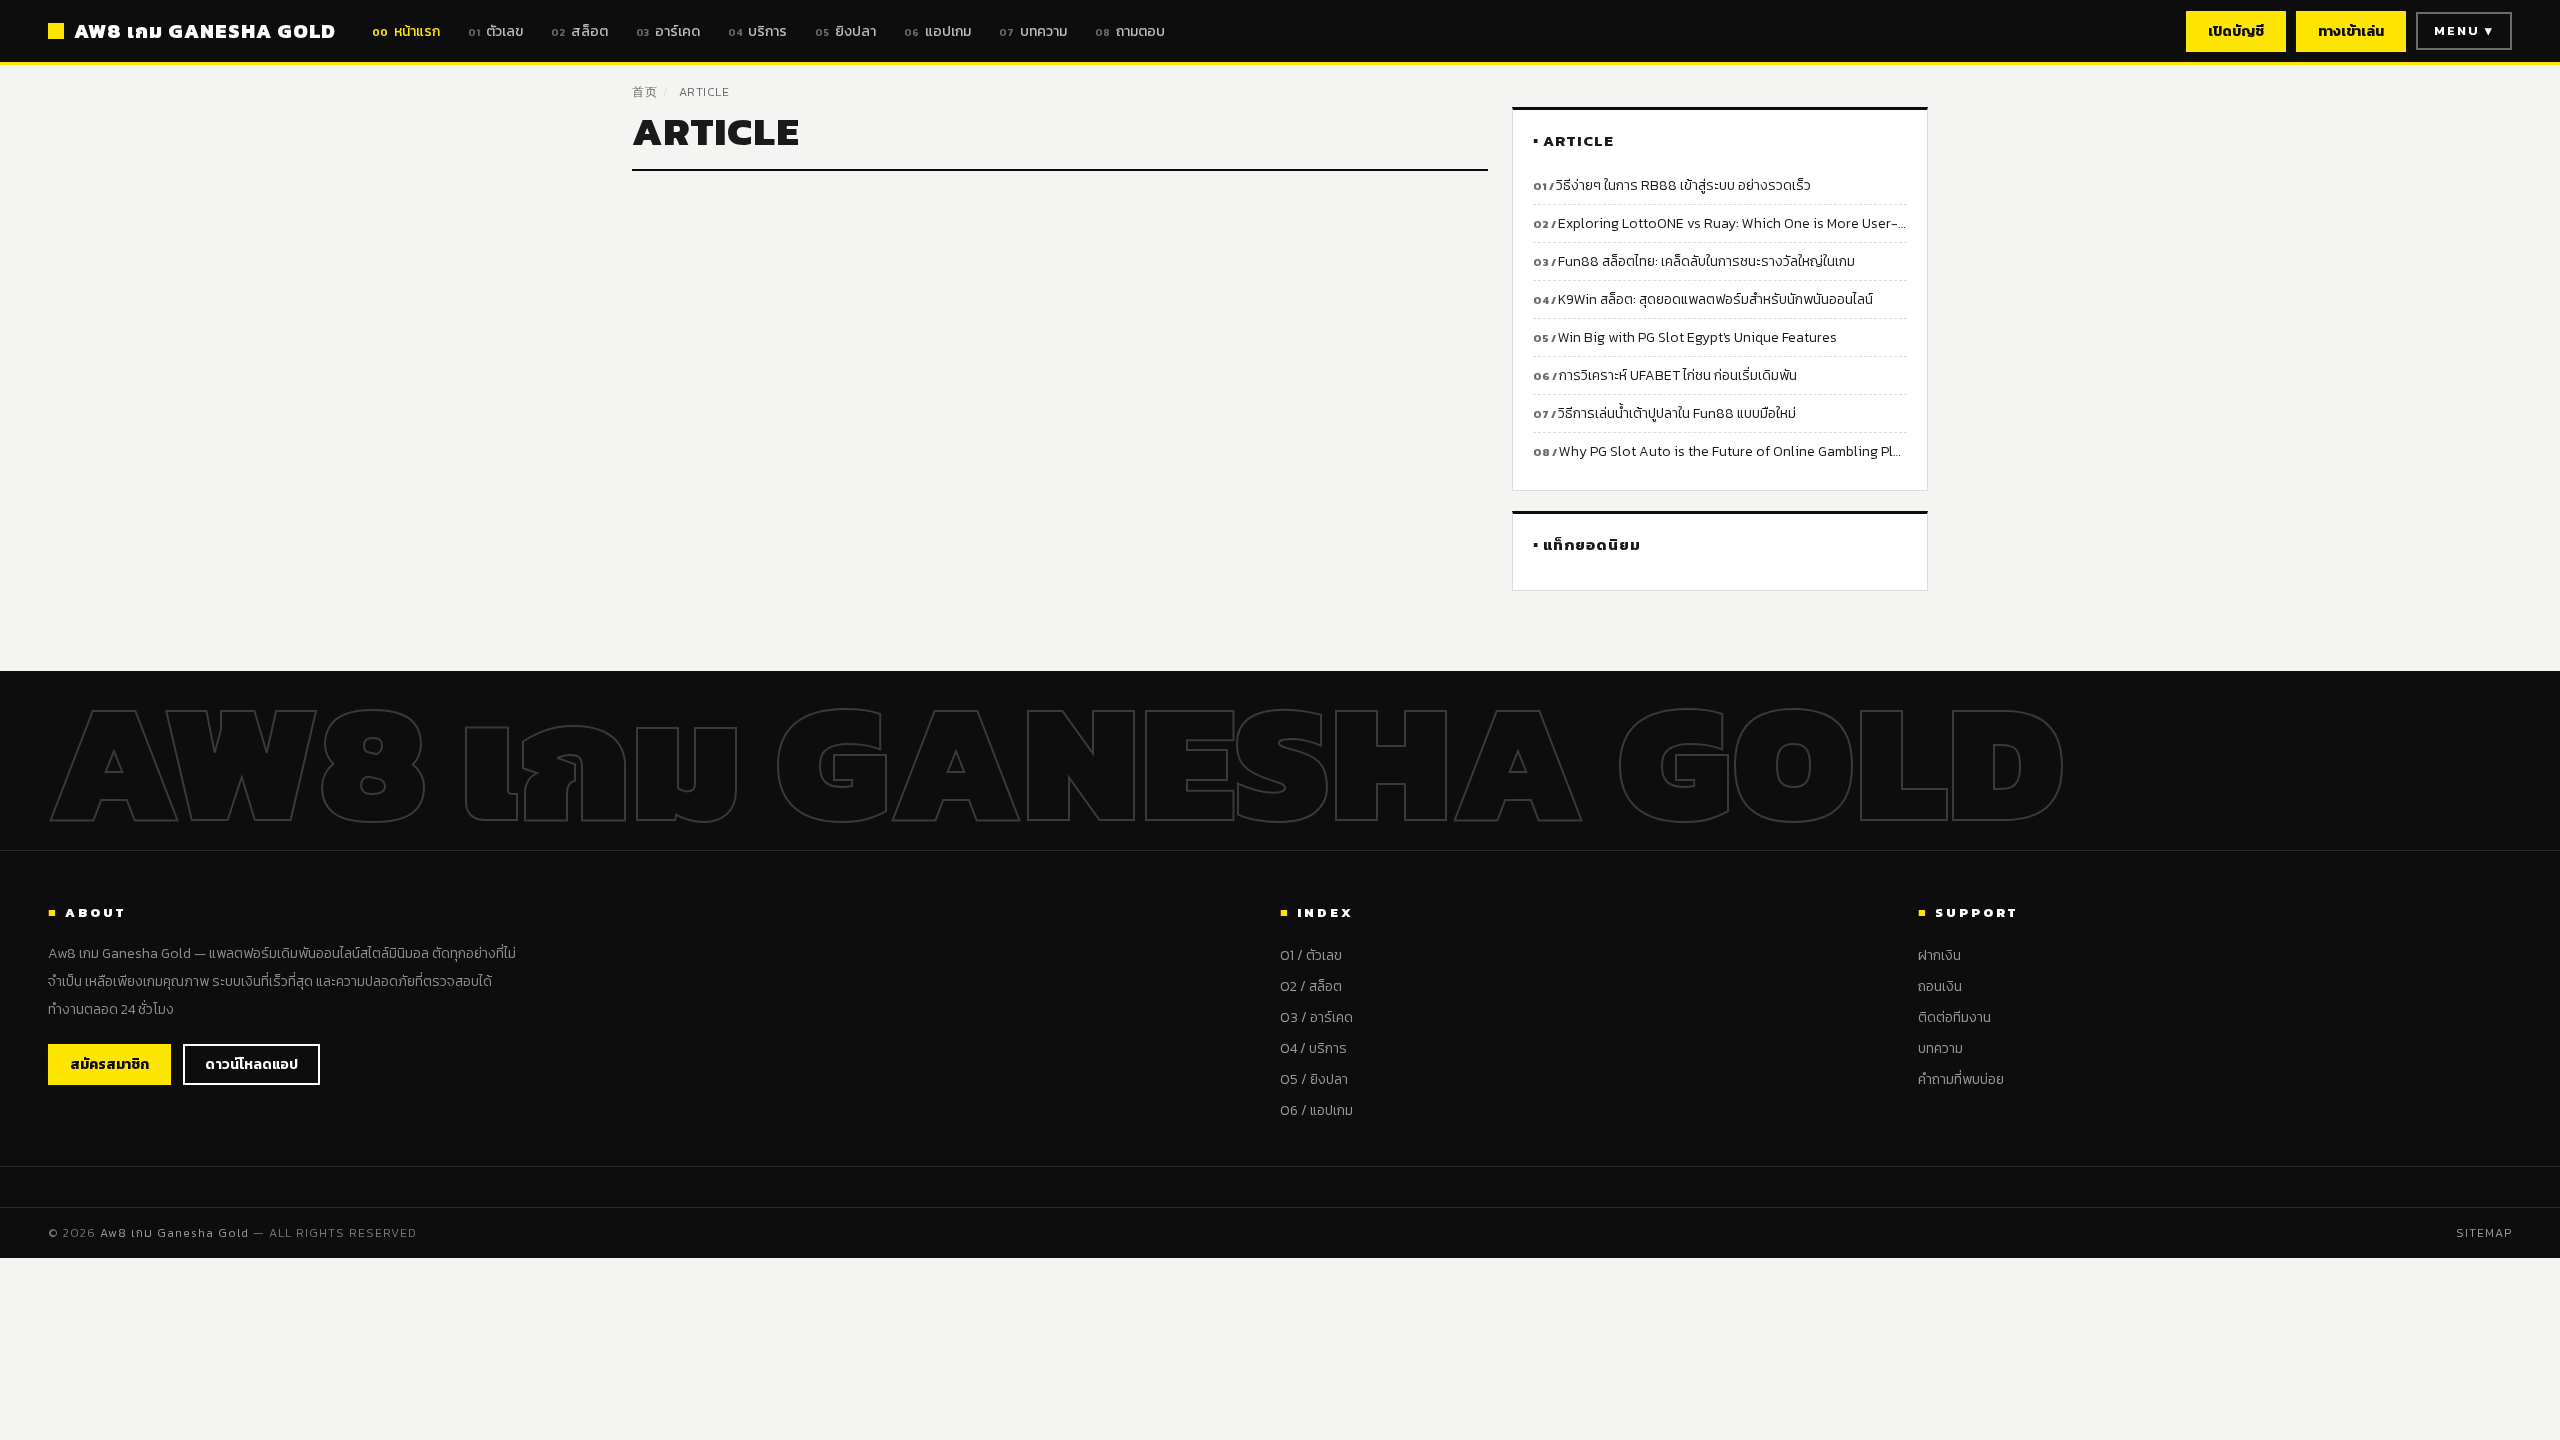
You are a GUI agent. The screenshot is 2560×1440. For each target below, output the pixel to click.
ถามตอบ (1130, 31)
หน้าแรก (406, 31)
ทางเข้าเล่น (2351, 31)
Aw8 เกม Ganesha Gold (174, 1233)
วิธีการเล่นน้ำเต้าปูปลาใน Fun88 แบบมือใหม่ (1677, 413)
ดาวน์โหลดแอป (251, 1064)
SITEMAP (2484, 1233)
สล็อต (579, 31)
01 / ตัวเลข (1311, 955)
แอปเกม (937, 31)
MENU (2464, 30)
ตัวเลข (495, 31)
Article (704, 92)
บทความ (1033, 31)
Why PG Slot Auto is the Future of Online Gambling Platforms (1733, 451)
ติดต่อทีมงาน (1954, 1017)
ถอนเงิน (1940, 986)
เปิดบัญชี (2236, 31)
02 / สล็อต (1311, 986)
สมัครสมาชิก (109, 1064)
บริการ (757, 31)
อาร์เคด (668, 31)
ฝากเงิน (1939, 955)
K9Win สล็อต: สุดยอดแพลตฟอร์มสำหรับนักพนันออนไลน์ (1715, 299)
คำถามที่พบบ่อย (1961, 1079)
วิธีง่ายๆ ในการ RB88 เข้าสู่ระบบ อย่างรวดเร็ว (1683, 185)
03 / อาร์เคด (1316, 1017)
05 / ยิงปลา (1314, 1079)
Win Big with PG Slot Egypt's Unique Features (1697, 337)
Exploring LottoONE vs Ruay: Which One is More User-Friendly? (1732, 223)
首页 (644, 92)
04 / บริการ (1313, 1048)
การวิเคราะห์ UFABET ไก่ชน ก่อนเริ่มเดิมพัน (1678, 375)
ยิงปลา (845, 31)
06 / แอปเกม (1316, 1110)
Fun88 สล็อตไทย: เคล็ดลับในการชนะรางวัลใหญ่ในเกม (1706, 261)
